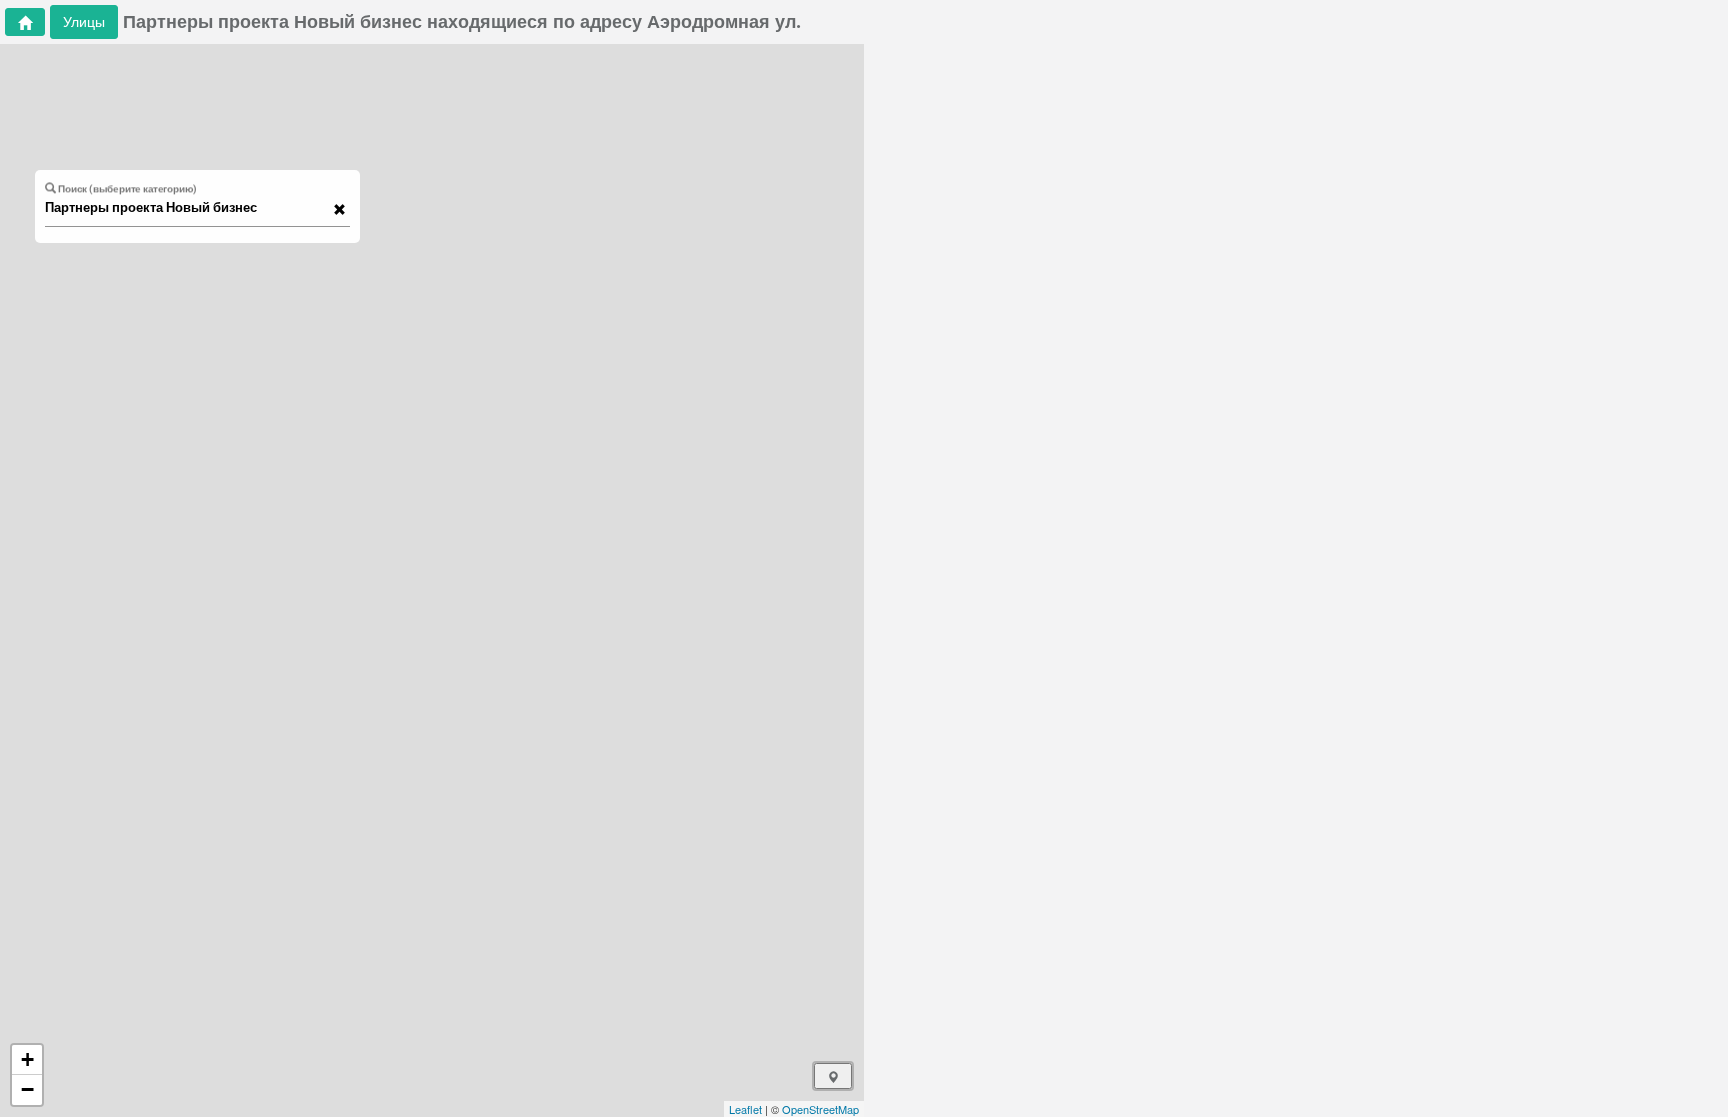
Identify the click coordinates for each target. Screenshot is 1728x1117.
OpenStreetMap (820, 1109)
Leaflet (745, 1109)
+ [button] (27, 1059)
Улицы (84, 21)
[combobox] (188, 208)
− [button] (27, 1089)
